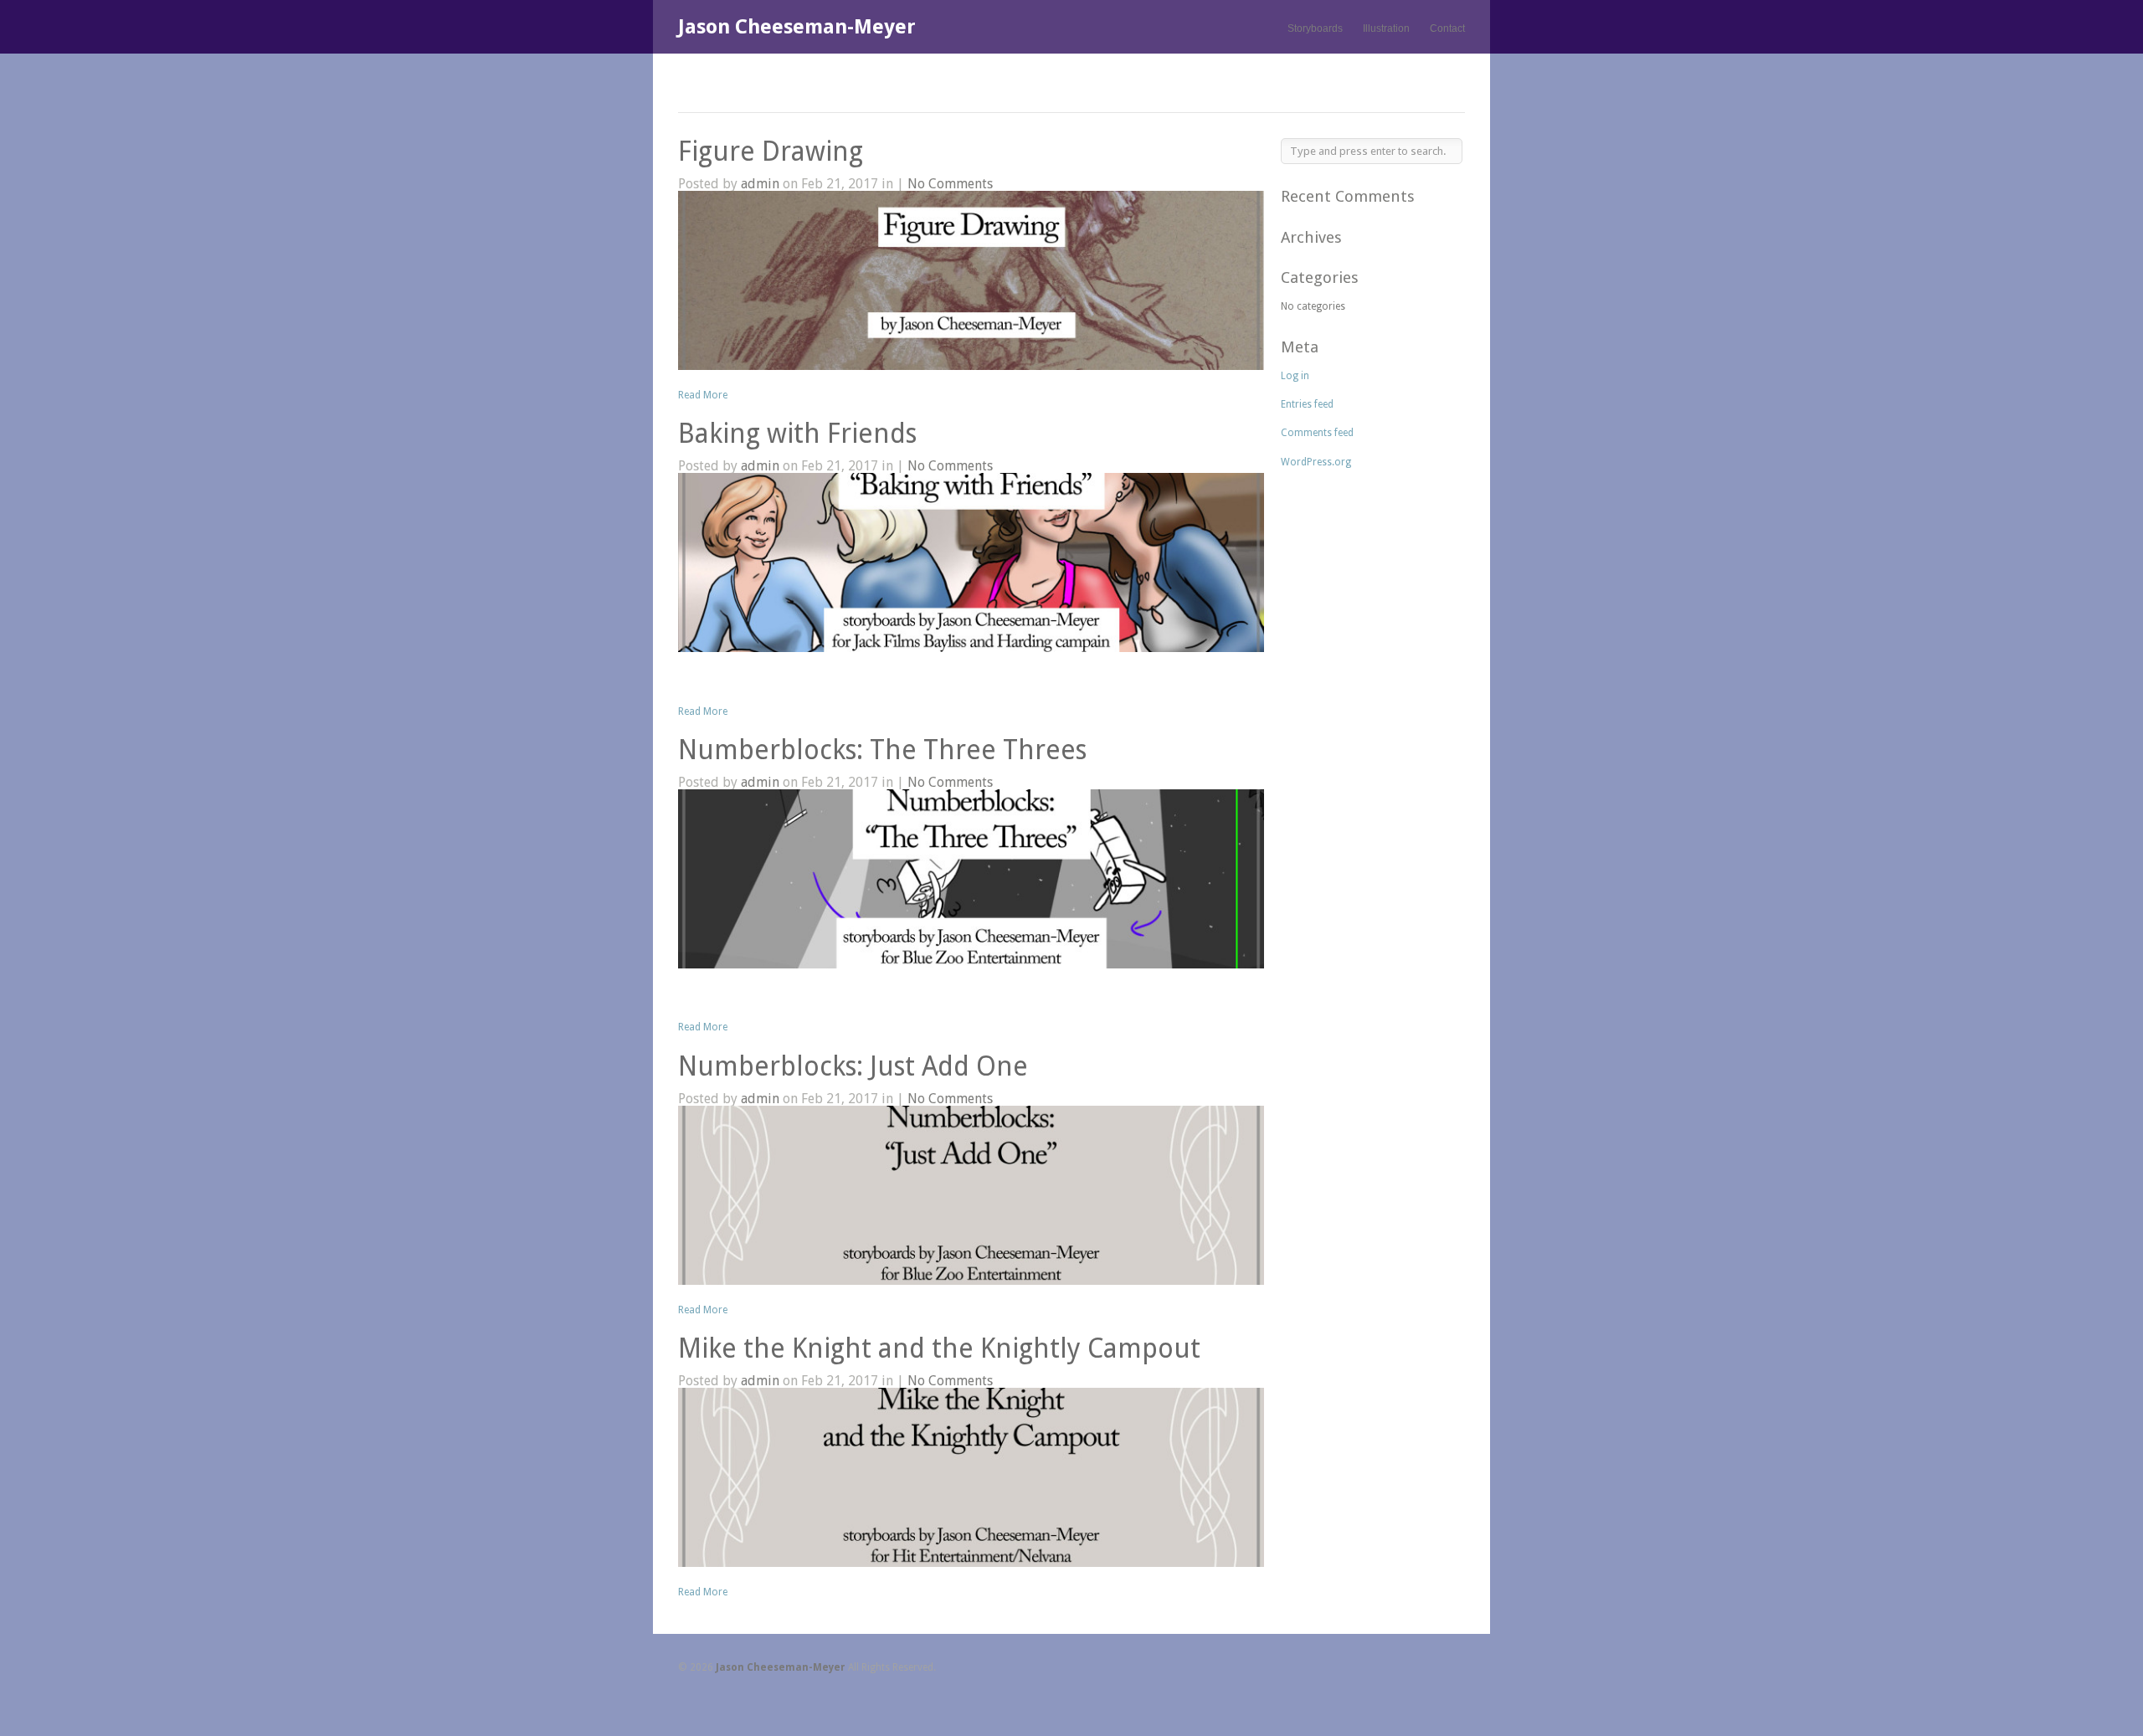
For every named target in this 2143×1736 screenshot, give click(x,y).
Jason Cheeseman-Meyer (797, 27)
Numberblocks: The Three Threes (882, 750)
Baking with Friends (797, 434)
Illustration (1386, 28)
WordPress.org (1316, 462)
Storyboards (1315, 28)
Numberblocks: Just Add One (853, 1066)
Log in (1295, 376)
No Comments (950, 184)
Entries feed (1307, 404)
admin (760, 184)
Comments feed (1317, 433)
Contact (1447, 28)
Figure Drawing (771, 152)
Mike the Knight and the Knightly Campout (939, 1348)
